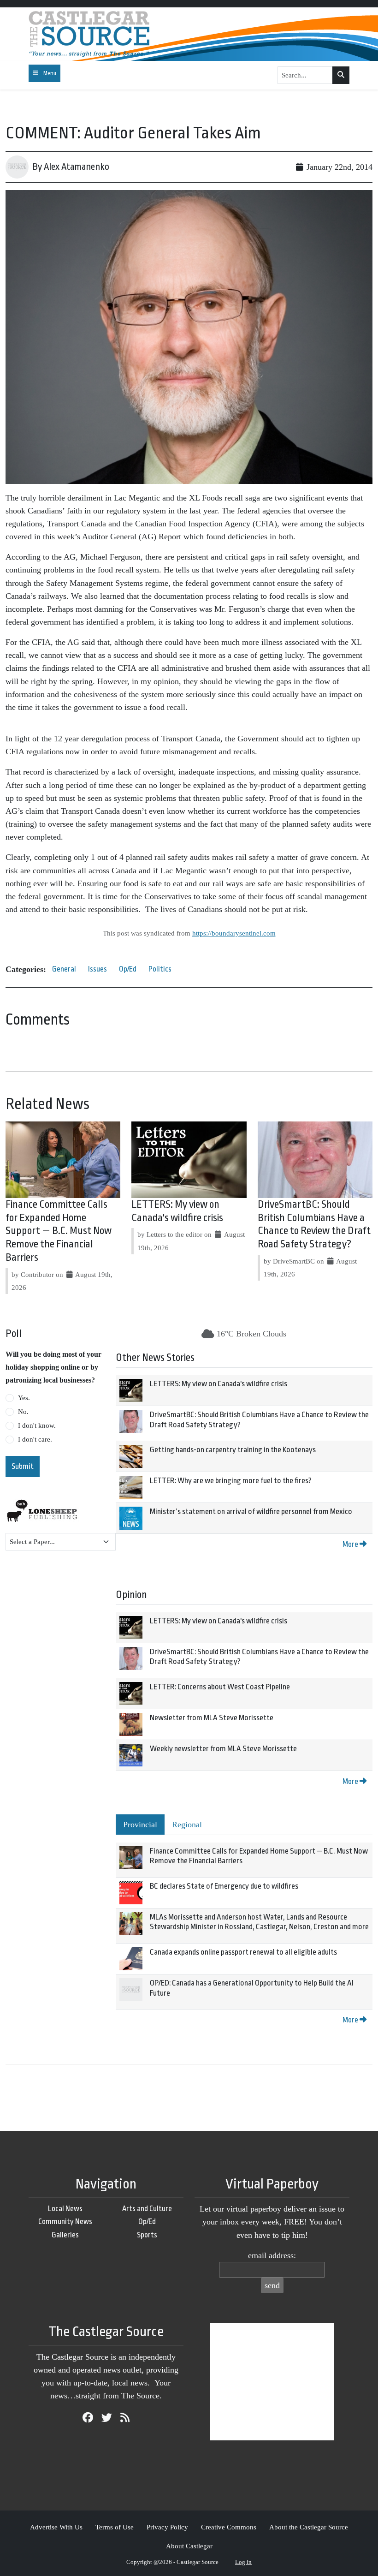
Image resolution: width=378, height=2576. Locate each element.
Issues (97, 969)
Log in (243, 2562)
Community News (65, 2221)
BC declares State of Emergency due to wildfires (224, 1886)
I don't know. (37, 1425)
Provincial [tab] (140, 1825)
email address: (272, 2255)
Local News (65, 2209)
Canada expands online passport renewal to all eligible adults (243, 1952)
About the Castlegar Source (309, 2527)
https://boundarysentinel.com (234, 933)
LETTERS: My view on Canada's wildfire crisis (219, 1384)
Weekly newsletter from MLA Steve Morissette (223, 1749)
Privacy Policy (167, 2527)
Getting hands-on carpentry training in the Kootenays (233, 1450)
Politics (160, 969)
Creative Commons (229, 2527)
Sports (147, 2235)
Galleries (65, 2235)
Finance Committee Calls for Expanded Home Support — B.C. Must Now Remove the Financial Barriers (59, 1231)
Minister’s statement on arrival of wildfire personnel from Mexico (251, 1512)
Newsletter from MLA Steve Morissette (212, 1718)
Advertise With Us (56, 2527)
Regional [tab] (187, 1825)
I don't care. (35, 1439)
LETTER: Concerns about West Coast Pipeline (220, 1687)
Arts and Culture (147, 2209)
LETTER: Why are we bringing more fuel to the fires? (231, 1481)
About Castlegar (189, 2546)
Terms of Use (115, 2527)
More (351, 1544)
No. (23, 1412)
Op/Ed (128, 969)
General (64, 969)
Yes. (24, 1398)
